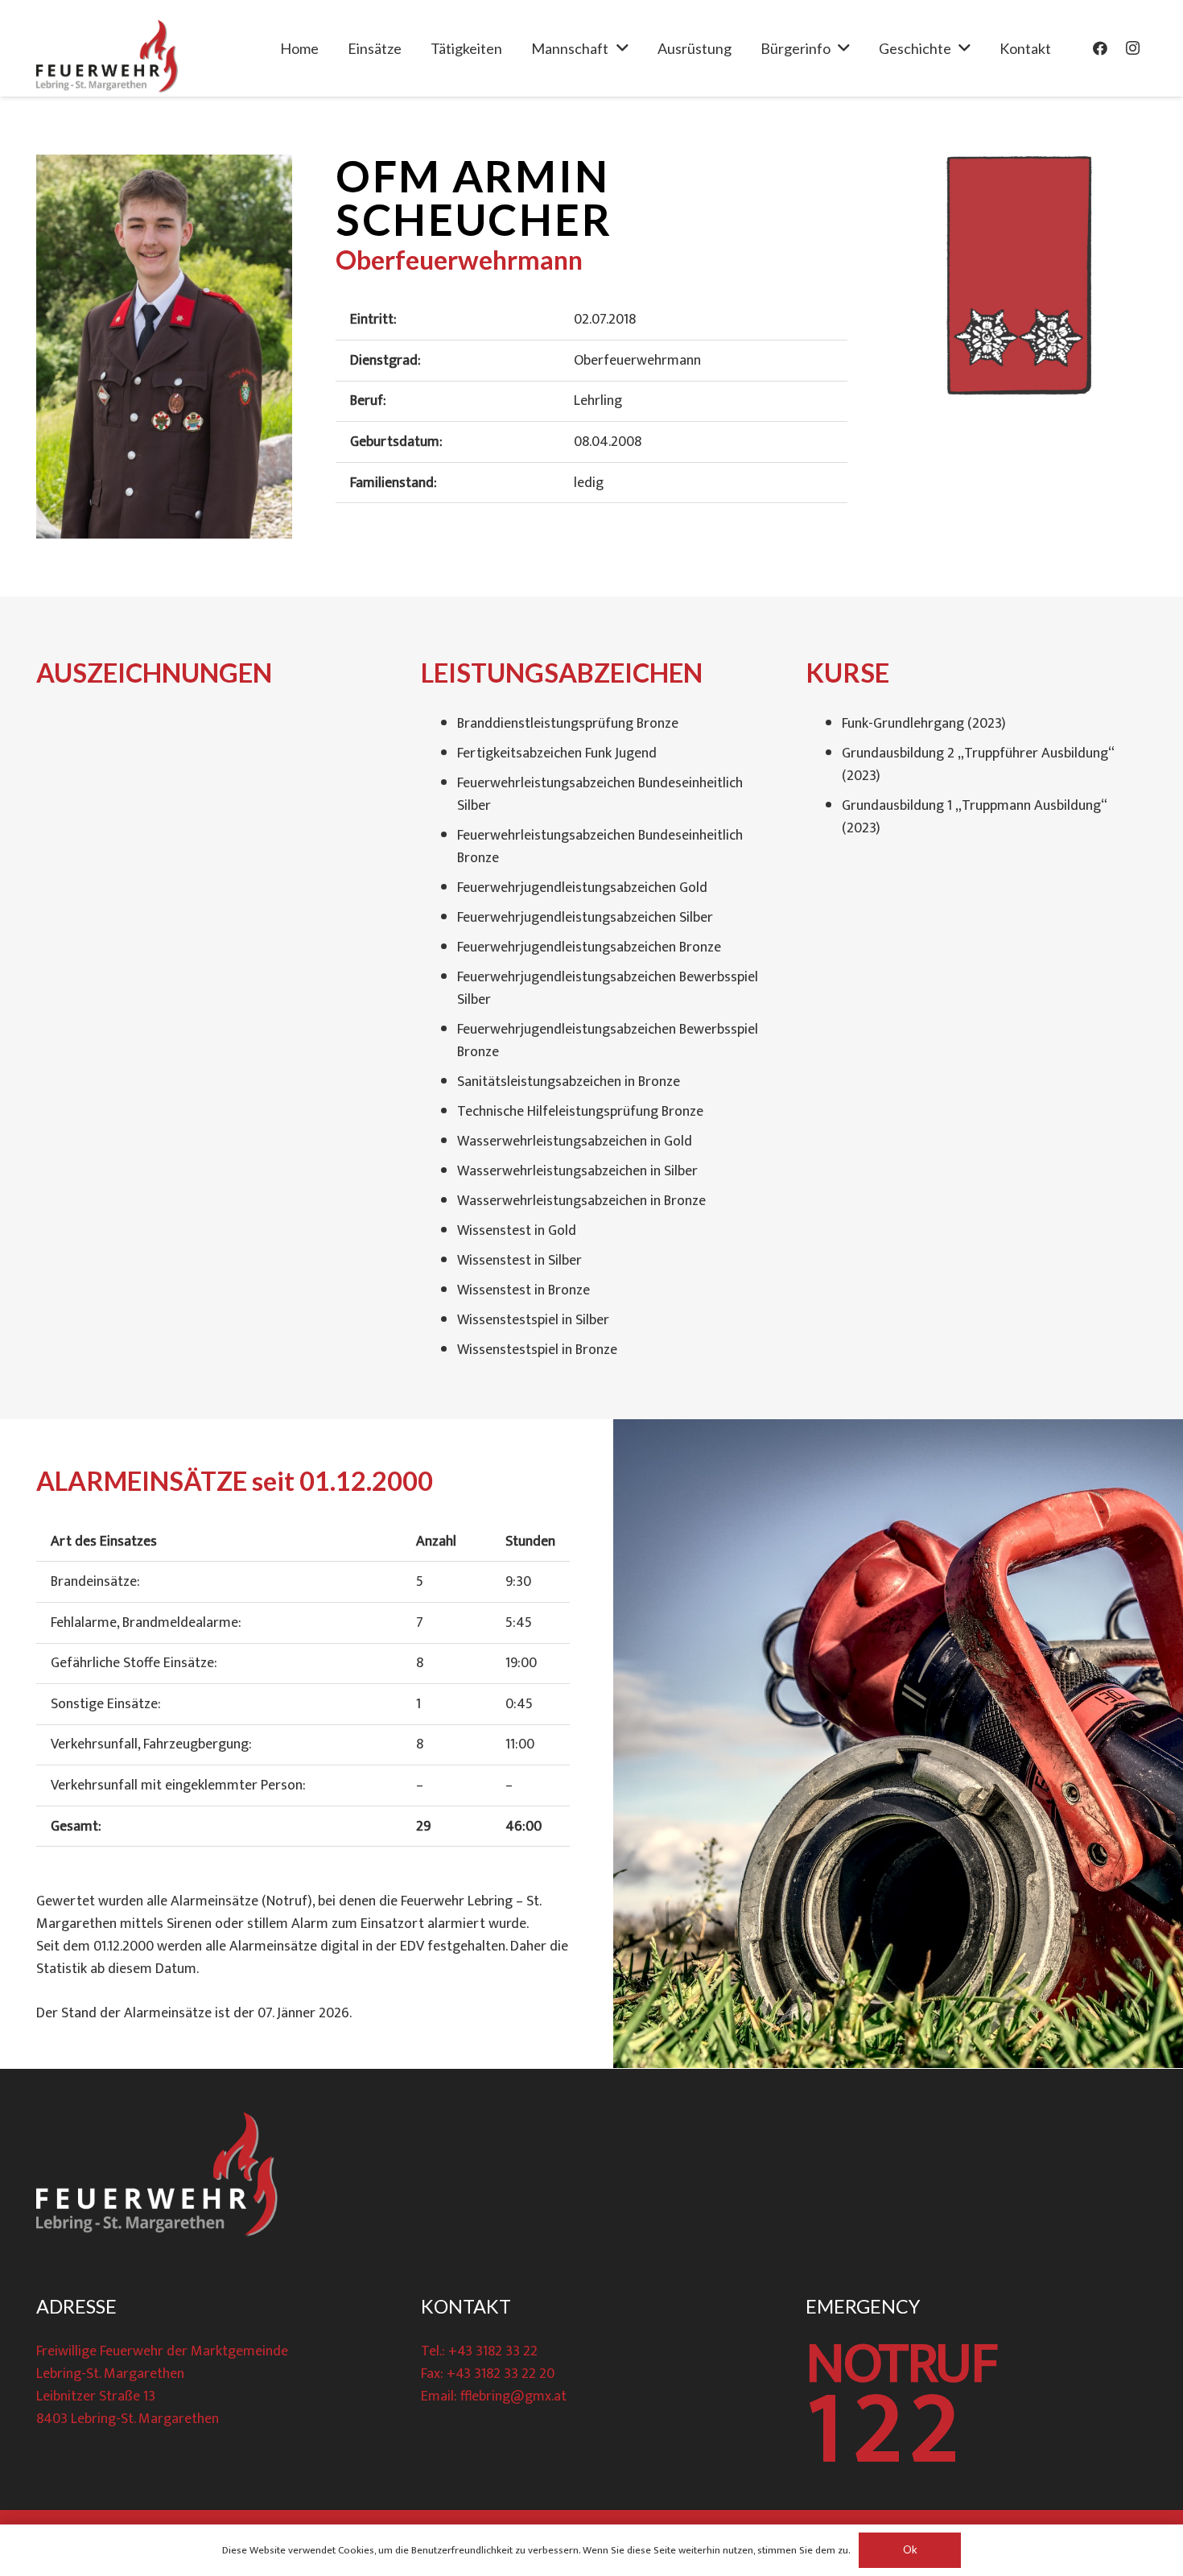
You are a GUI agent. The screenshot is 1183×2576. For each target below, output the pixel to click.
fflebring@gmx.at (513, 2396)
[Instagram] (1132, 48)
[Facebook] (1100, 48)
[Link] (107, 56)
